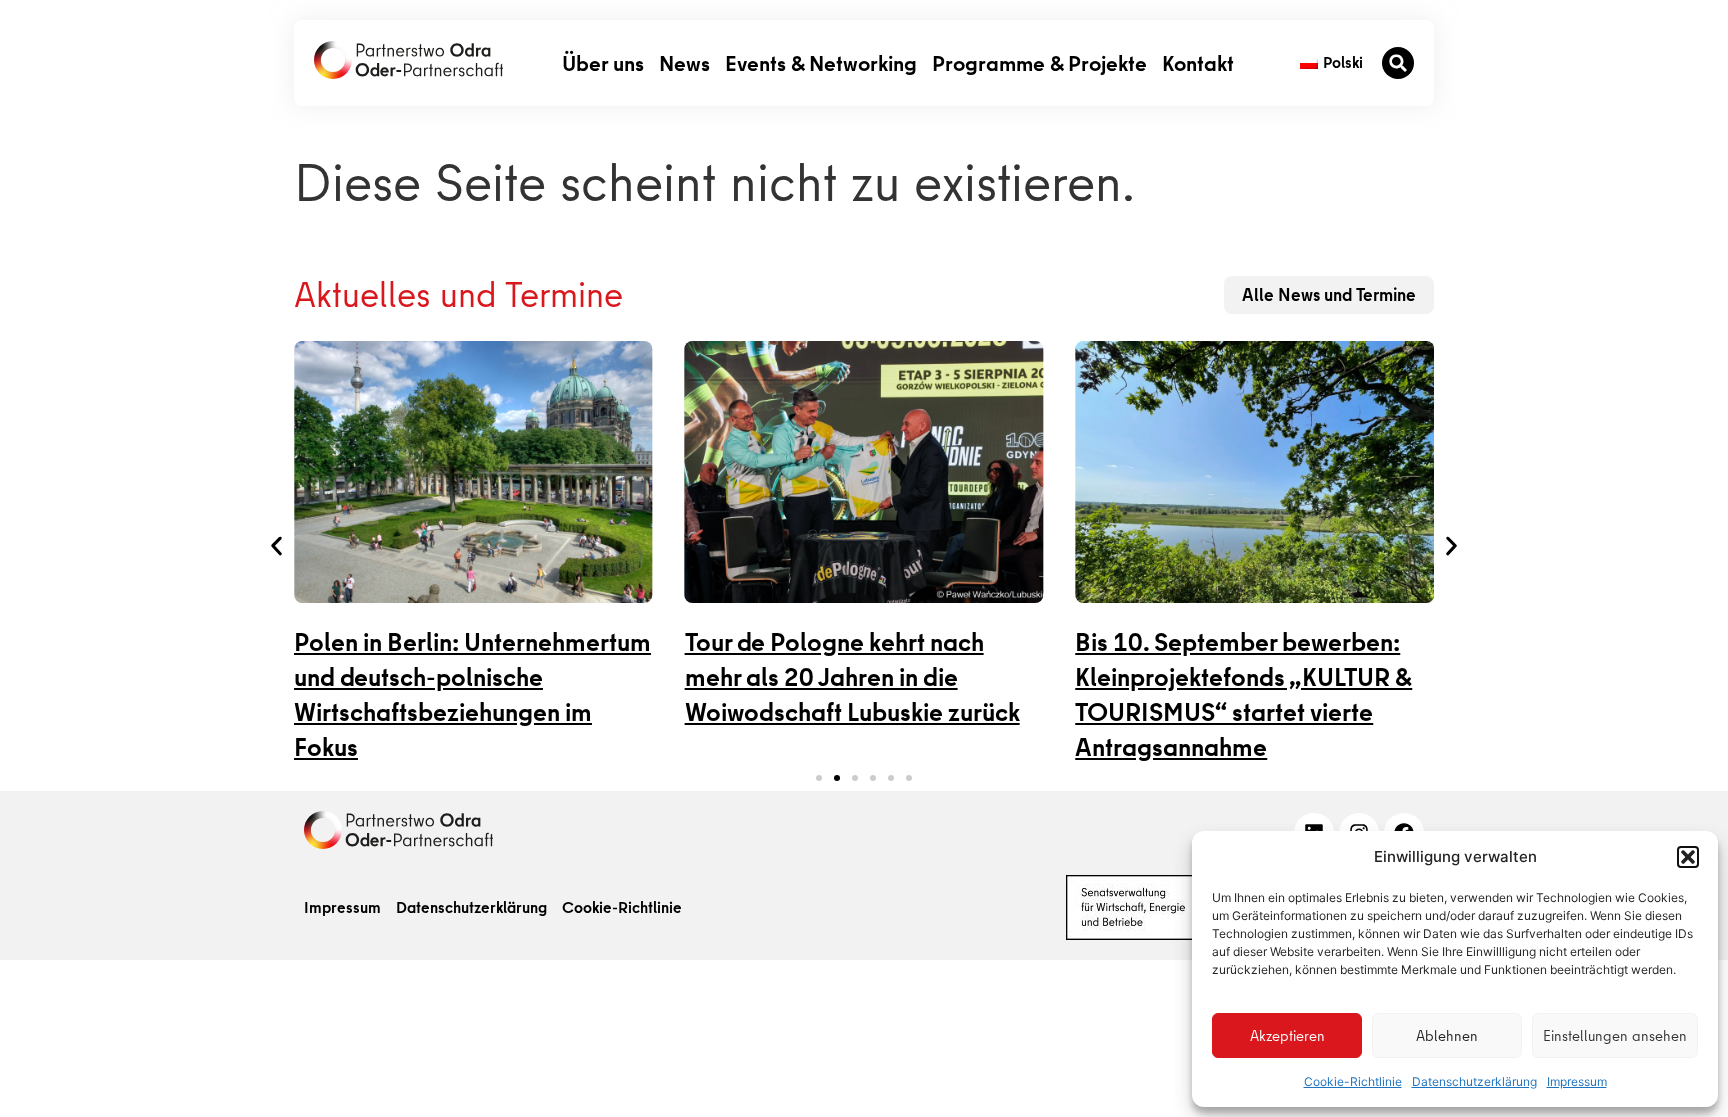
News (684, 62)
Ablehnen (1447, 1036)
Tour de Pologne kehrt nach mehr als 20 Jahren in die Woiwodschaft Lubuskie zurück (852, 677)
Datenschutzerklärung (1474, 1081)
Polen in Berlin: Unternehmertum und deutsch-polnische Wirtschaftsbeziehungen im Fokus (472, 695)
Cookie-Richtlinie (1353, 1081)
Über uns (603, 62)
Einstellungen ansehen (1615, 1036)
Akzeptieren (1287, 1036)
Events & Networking (821, 62)
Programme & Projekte (1039, 62)
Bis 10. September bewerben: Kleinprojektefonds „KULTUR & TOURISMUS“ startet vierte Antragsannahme (1243, 695)
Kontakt (1198, 62)
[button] (1688, 857)
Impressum (1577, 1081)
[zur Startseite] (408, 60)
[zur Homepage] (398, 830)
